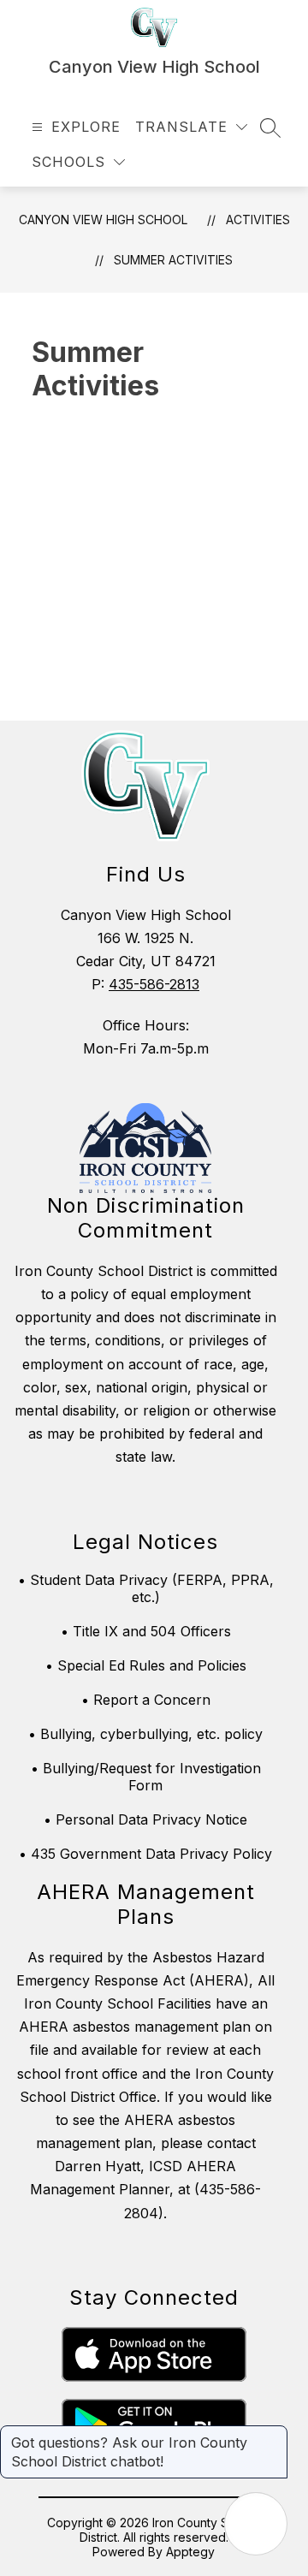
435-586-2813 (154, 984)
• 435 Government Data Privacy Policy (145, 1854)
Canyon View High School (103, 220)
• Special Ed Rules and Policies (146, 1665)
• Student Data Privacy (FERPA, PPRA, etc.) (146, 1588)
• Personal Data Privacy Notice (145, 1819)
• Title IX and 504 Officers (146, 1631)
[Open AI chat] (256, 2524)
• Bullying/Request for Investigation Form (146, 1777)
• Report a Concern (146, 1700)
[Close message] (274, 2434)
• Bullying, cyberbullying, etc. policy (145, 1734)
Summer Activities (173, 260)
